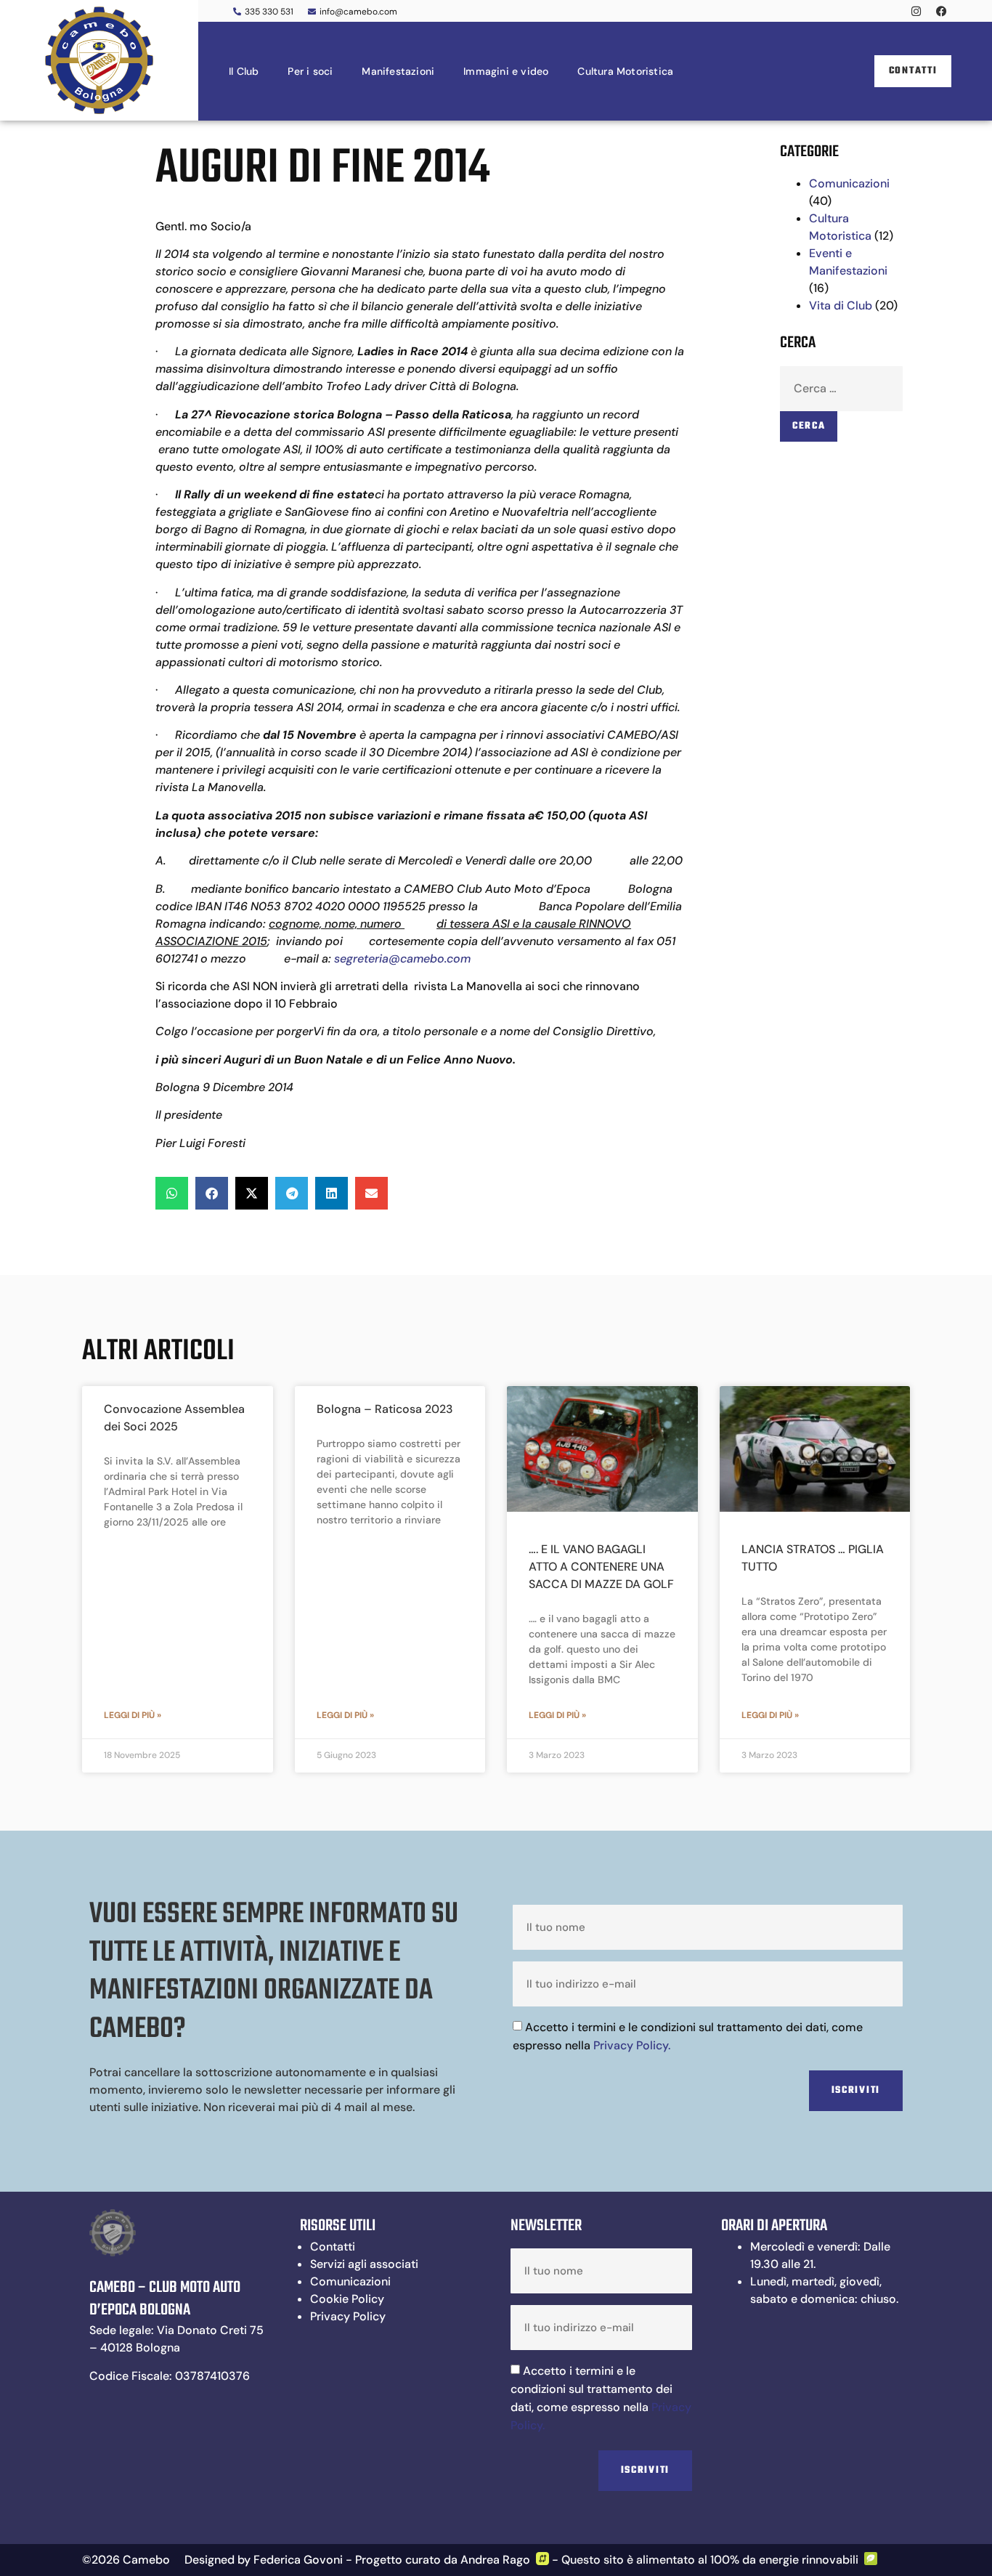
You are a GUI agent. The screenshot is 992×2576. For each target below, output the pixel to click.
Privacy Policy (348, 2316)
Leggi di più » (133, 1715)
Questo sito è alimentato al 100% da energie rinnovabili (710, 2560)
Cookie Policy (347, 2299)
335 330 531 (269, 12)
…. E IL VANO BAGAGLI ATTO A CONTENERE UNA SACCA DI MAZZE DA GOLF (601, 1567)
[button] (172, 1193)
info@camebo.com (358, 12)
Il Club (244, 71)
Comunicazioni (849, 183)
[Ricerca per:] (841, 389)
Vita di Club (841, 305)
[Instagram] (916, 11)
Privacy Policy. (632, 2045)
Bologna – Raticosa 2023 (385, 1409)
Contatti (333, 2247)
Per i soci (310, 71)
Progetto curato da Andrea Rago (443, 2560)
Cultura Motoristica (625, 71)
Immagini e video (506, 71)
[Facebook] (941, 11)
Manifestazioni (398, 71)
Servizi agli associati (364, 2264)
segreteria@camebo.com (402, 959)
